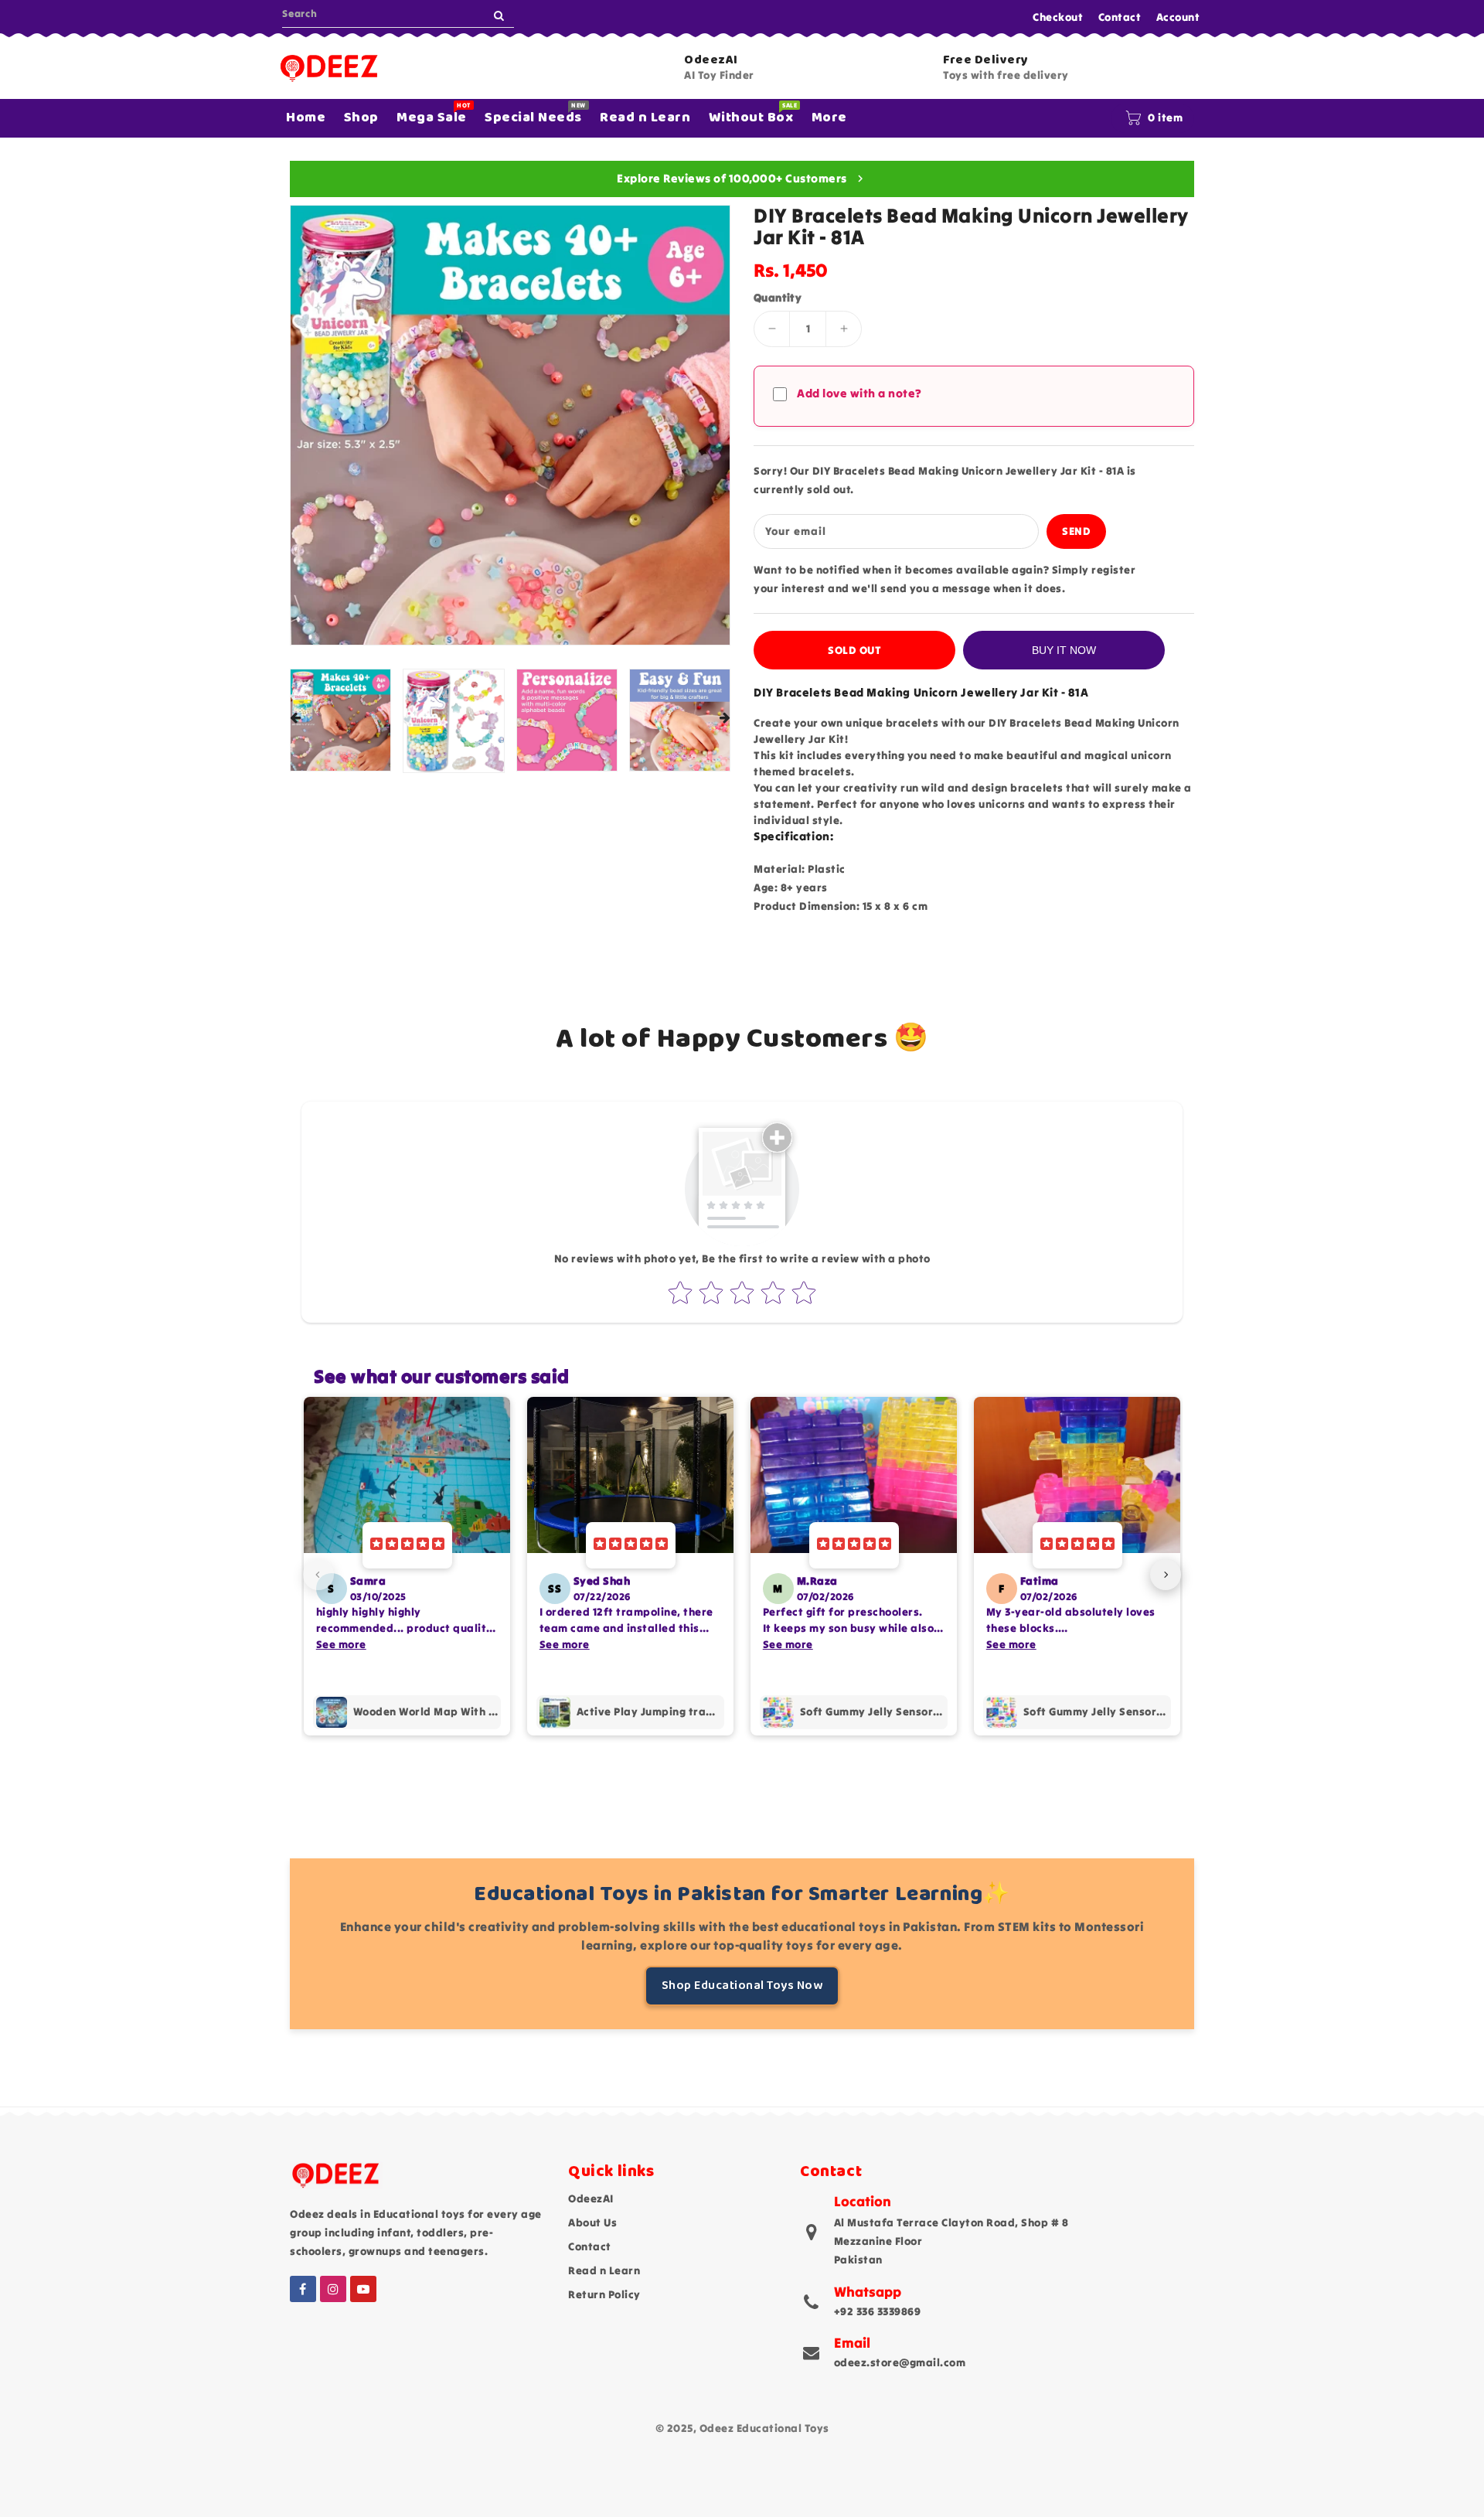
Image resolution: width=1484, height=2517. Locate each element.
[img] (407, 1545)
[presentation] (295, 719)
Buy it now (1064, 650)
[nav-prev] (318, 1575)
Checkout (1058, 17)
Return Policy (604, 2294)
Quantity (778, 298)
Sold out (854, 650)
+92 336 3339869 (878, 2311)
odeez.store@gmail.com (900, 2362)
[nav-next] (1166, 1575)
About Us (592, 2222)
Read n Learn (604, 2270)
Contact (1120, 17)
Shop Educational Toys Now (742, 1986)
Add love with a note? (859, 393)
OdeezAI (591, 2199)
